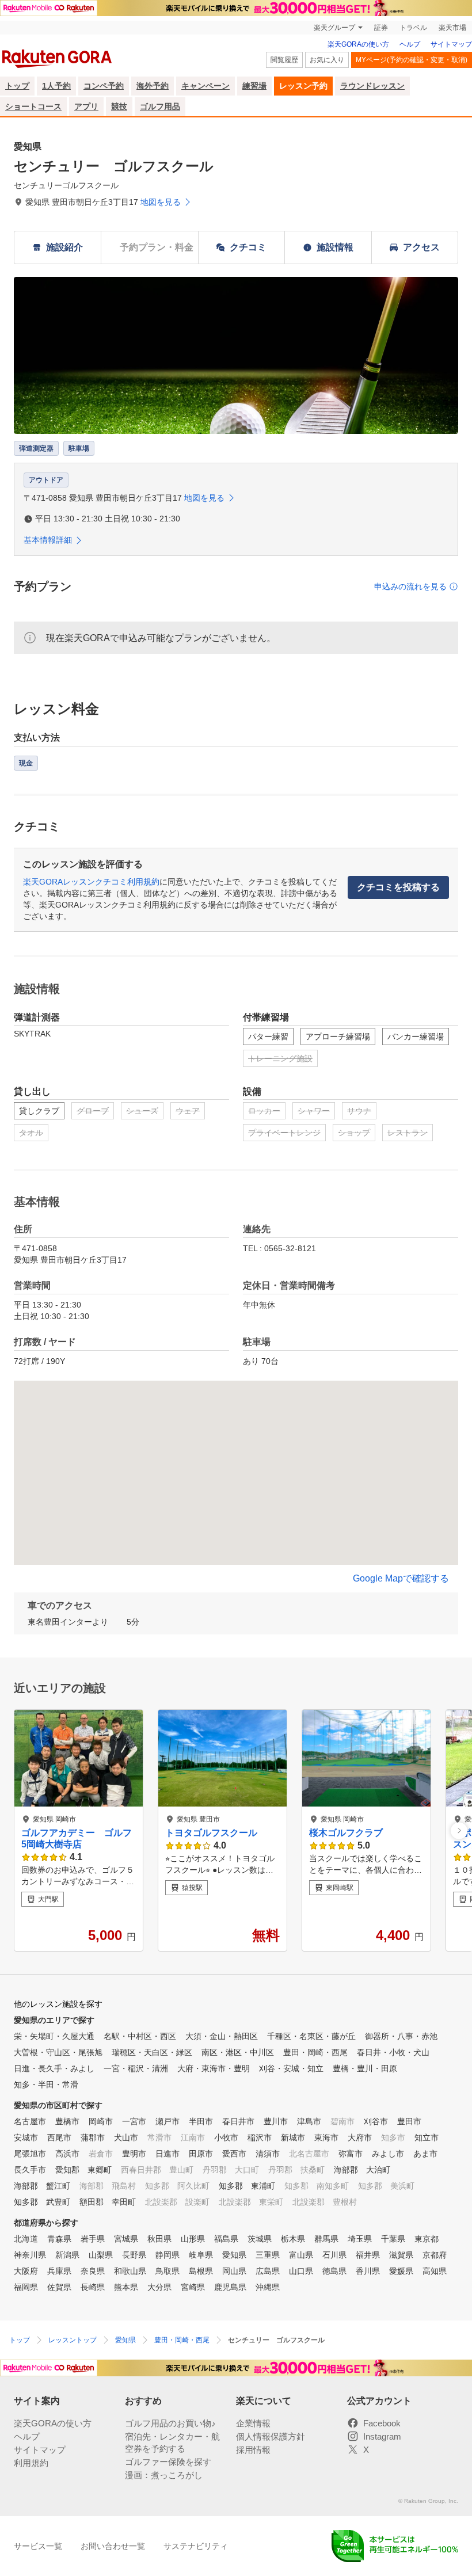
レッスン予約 (303, 86)
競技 (119, 106)
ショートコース (33, 106)
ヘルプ (410, 44)
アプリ (86, 106)
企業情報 (253, 2423)
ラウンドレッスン (372, 86)
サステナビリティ (196, 2546)
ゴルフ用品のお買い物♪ (170, 2423)
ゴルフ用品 (160, 106)
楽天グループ (334, 28)
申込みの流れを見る (410, 586)
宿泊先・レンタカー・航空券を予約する (172, 2442)
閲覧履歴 (284, 60)
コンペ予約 (104, 86)
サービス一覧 (38, 2546)
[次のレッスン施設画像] (459, 1830)
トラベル (413, 28)
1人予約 (56, 86)
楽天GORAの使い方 (358, 44)
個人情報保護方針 (271, 2436)
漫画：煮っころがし (164, 2475)
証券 (381, 28)
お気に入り (327, 60)
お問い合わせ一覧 (113, 2546)
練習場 (254, 86)
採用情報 (253, 2450)
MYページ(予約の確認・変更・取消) (412, 60)
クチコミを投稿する (398, 887)
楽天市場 (452, 28)
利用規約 (31, 2463)
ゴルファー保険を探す (168, 2462)
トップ (17, 86)
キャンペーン (205, 86)
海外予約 (153, 86)
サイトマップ (451, 44)
